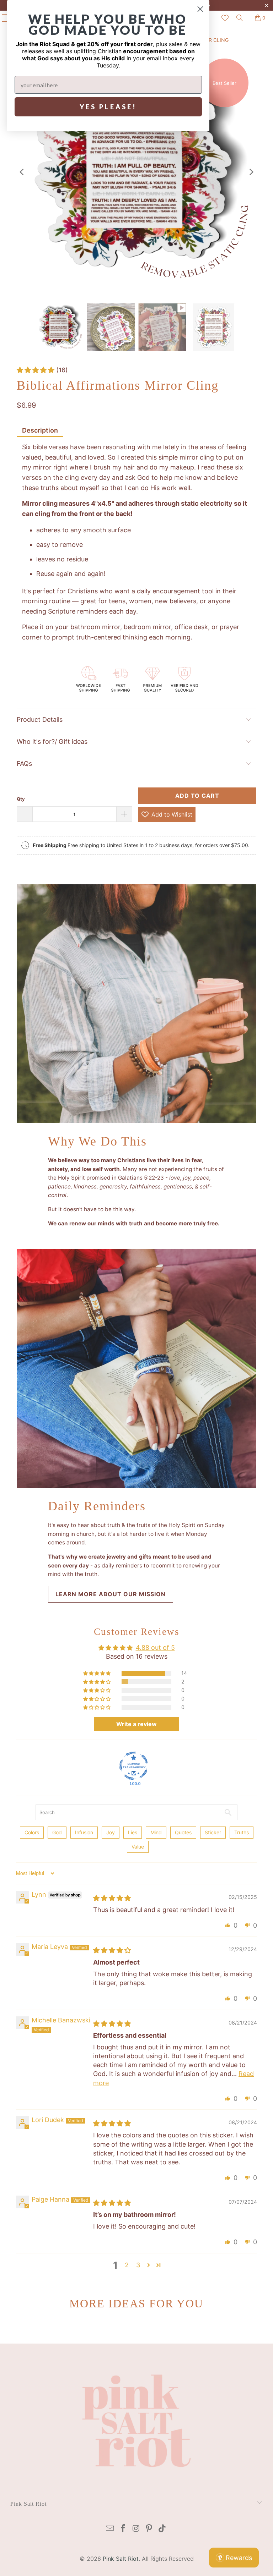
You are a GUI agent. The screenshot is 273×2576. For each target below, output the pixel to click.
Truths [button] (242, 1832)
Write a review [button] (136, 1724)
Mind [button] (156, 1832)
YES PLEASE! (108, 107)
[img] (112, 1898)
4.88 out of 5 (155, 1647)
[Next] (251, 172)
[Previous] (22, 172)
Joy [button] (111, 1832)
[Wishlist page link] (225, 18)
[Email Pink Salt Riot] (110, 2529)
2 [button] (127, 2265)
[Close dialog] (200, 9)
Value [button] (138, 1847)
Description (40, 430)
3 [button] (138, 2265)
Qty (21, 799)
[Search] (240, 18)
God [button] (57, 1832)
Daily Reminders (97, 1506)
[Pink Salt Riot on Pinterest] (149, 2529)
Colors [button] (32, 1832)
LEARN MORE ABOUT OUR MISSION (111, 1594)
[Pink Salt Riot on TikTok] (162, 2529)
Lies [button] (133, 1832)
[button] (36, 370)
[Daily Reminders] (136, 1369)
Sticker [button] (213, 1832)
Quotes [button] (183, 1832)
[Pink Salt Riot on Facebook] (123, 2529)
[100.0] (134, 1766)
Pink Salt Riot (121, 2559)
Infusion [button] (84, 1832)
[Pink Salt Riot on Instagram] (136, 2529)
